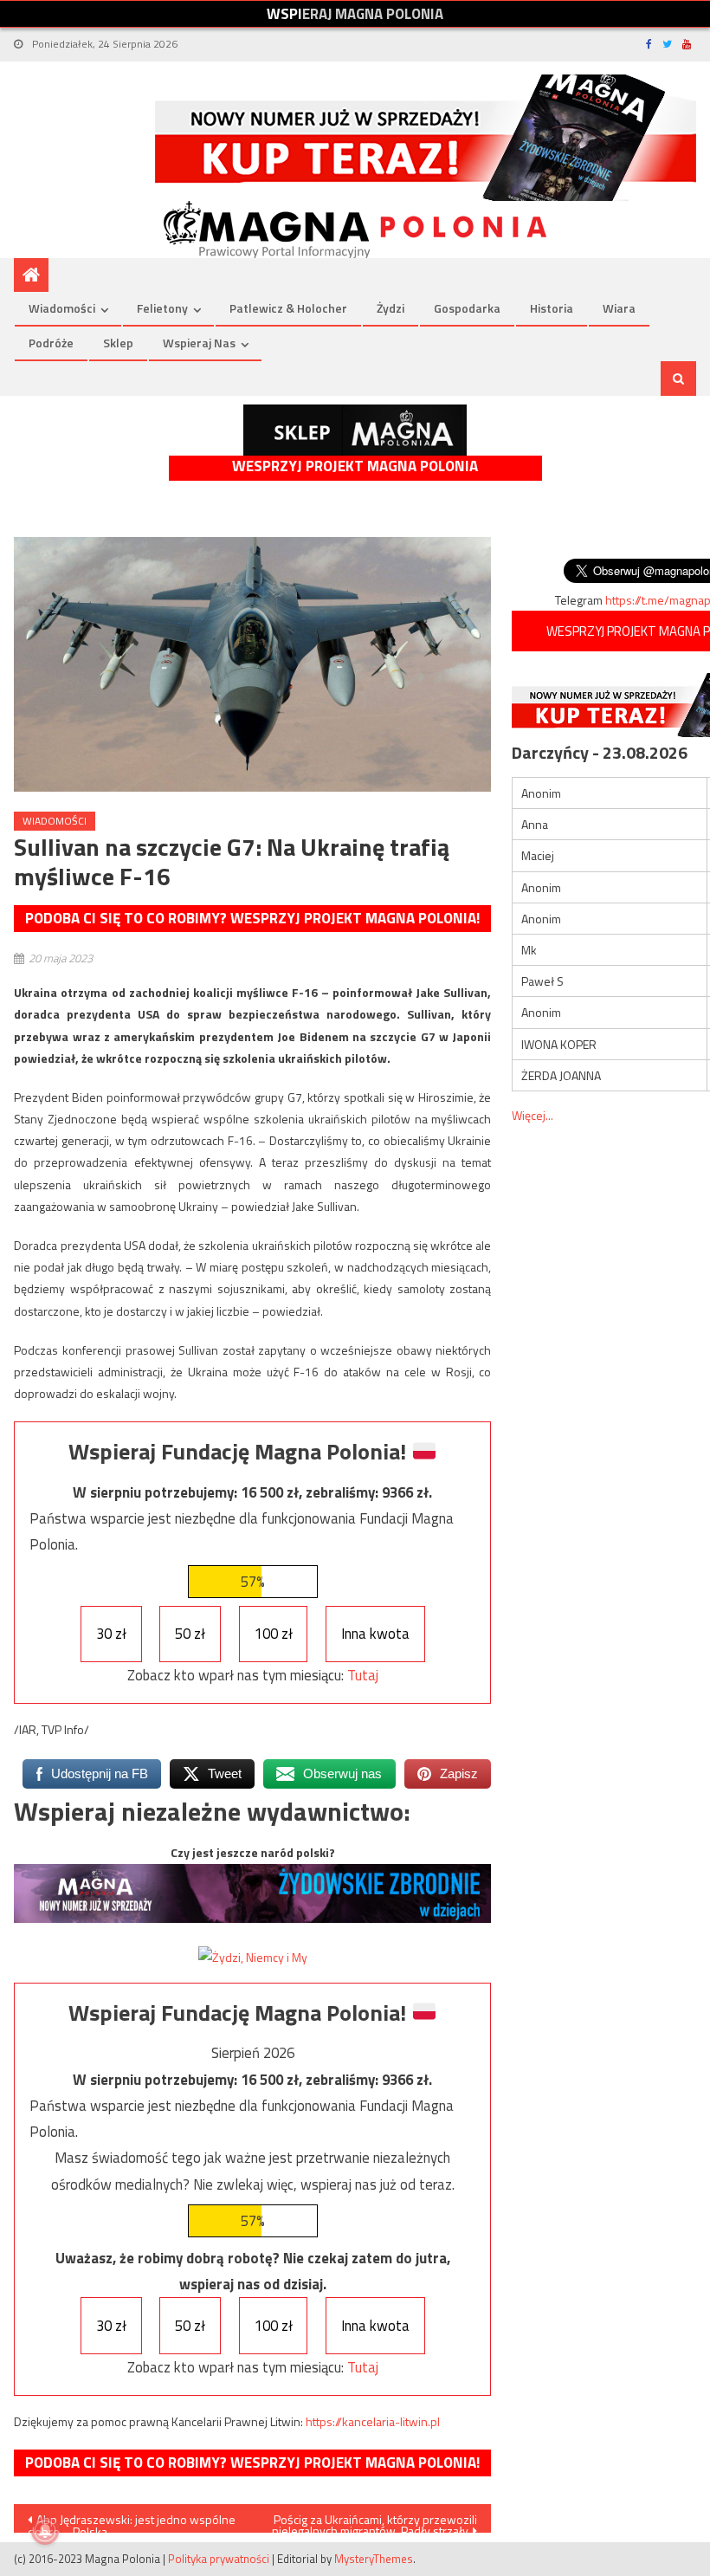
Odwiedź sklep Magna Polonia (355, 430)
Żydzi (390, 308)
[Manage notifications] (45, 2531)
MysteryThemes (374, 2559)
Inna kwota (375, 1634)
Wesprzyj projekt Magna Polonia (355, 466)
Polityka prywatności (219, 2559)
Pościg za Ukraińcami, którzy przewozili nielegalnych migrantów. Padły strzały (374, 2521)
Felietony (162, 308)
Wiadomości (62, 308)
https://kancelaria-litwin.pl (373, 2421)
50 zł (190, 1634)
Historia (552, 308)
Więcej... (532, 1115)
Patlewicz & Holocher (288, 308)
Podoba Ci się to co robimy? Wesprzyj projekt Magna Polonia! (252, 918)
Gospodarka (467, 308)
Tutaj (363, 1675)
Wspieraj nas (199, 343)
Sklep (118, 343)
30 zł (111, 1634)
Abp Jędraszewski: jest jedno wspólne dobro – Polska (132, 2521)
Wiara (619, 308)
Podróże (51, 343)
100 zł (274, 1634)
